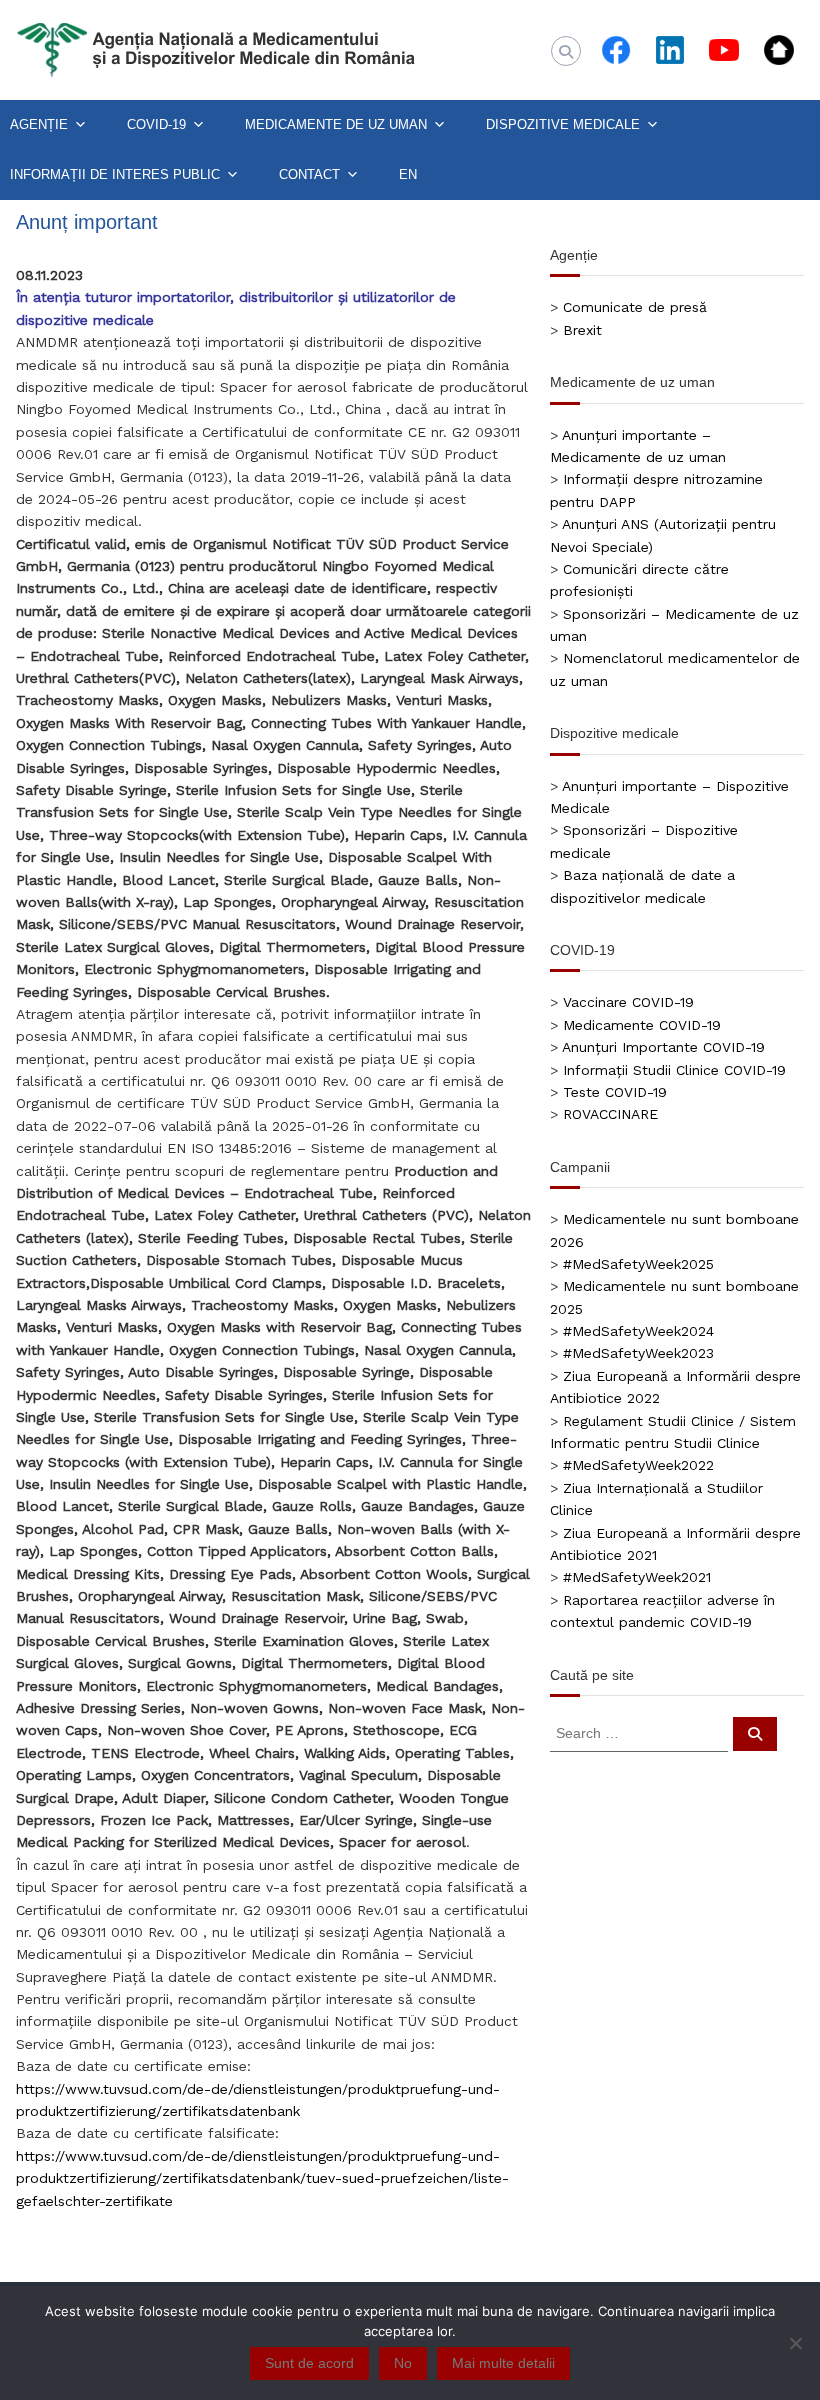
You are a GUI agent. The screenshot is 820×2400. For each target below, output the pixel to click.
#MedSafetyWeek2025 (638, 1264)
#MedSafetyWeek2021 (637, 1577)
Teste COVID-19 (615, 1092)
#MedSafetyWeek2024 (638, 1331)
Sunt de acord (309, 2363)
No (403, 2363)
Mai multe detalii (503, 2363)
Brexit (582, 330)
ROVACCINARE (610, 1114)
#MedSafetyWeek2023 (638, 1353)
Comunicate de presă (635, 307)
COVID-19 (156, 124)
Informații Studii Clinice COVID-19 (674, 1070)
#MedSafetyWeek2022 (638, 1465)
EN (408, 174)
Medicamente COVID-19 (642, 1025)
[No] (795, 2343)
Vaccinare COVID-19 (628, 1002)
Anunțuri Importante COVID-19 (663, 1047)
